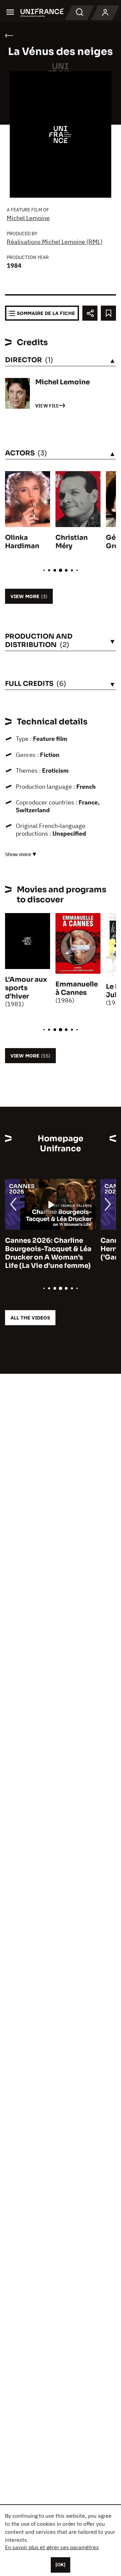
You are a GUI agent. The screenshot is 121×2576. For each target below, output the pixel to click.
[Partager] (90, 313)
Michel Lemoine (28, 218)
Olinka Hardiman (22, 542)
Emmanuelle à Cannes (77, 988)
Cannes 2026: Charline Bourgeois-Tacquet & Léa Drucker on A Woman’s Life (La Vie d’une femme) (48, 1253)
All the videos (30, 1318)
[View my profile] (105, 13)
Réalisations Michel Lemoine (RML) (55, 242)
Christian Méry (72, 542)
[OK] (61, 2565)
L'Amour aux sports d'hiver (26, 988)
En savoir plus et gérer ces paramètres (52, 2547)
